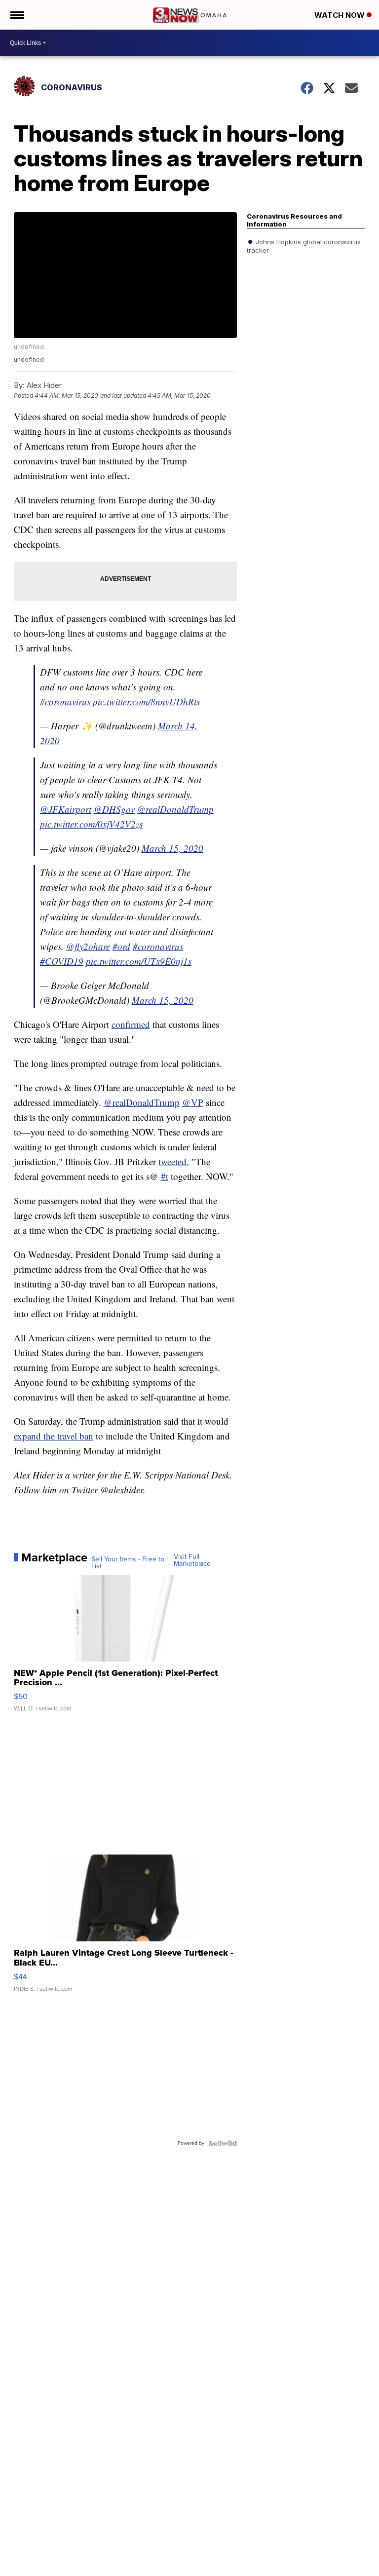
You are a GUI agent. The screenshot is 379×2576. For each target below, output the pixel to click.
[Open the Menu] (17, 15)
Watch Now (341, 15)
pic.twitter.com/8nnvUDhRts (146, 701)
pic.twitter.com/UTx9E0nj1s (139, 961)
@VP (193, 1102)
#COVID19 (62, 961)
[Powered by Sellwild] (223, 2143)
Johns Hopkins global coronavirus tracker (304, 246)
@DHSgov (114, 809)
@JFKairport (66, 809)
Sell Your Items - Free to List (128, 1563)
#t (165, 1176)
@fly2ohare (88, 946)
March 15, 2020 (172, 848)
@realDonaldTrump (175, 809)
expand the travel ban (54, 1436)
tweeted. (174, 1161)
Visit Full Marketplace (192, 1560)
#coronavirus (65, 701)
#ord (121, 946)
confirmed (131, 1024)
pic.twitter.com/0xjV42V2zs (91, 824)
